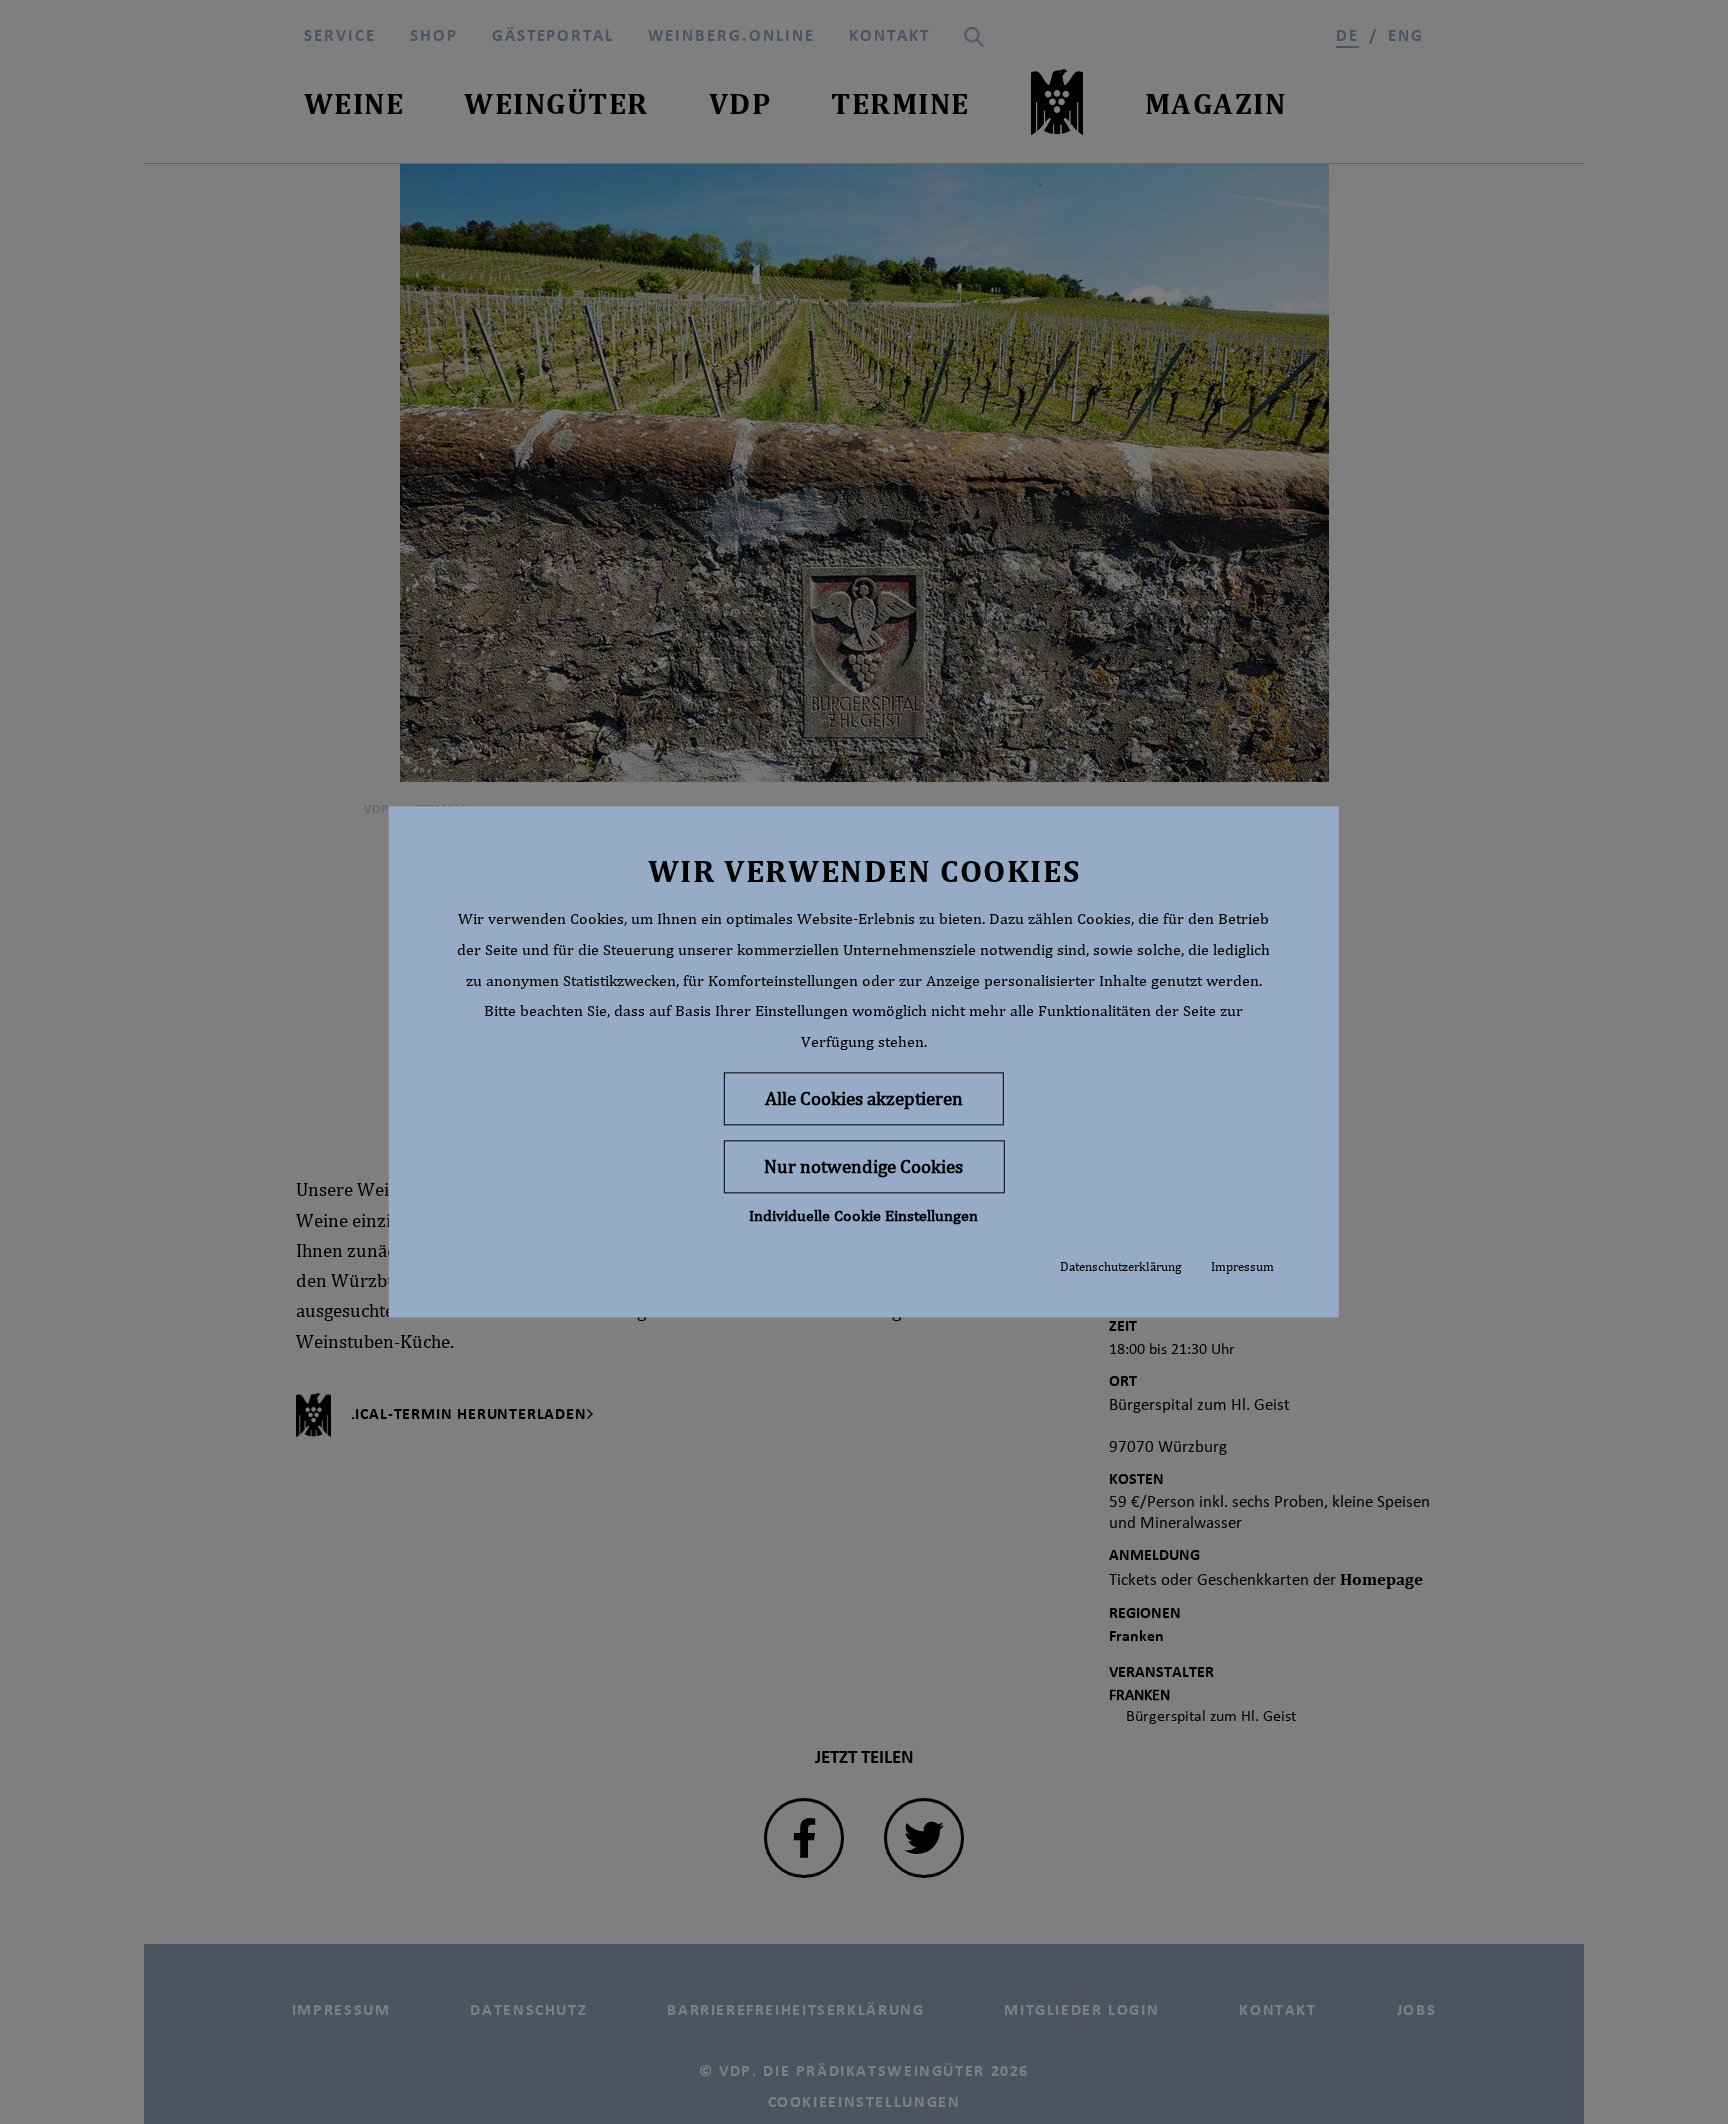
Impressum (1242, 1266)
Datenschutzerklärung (1120, 1266)
